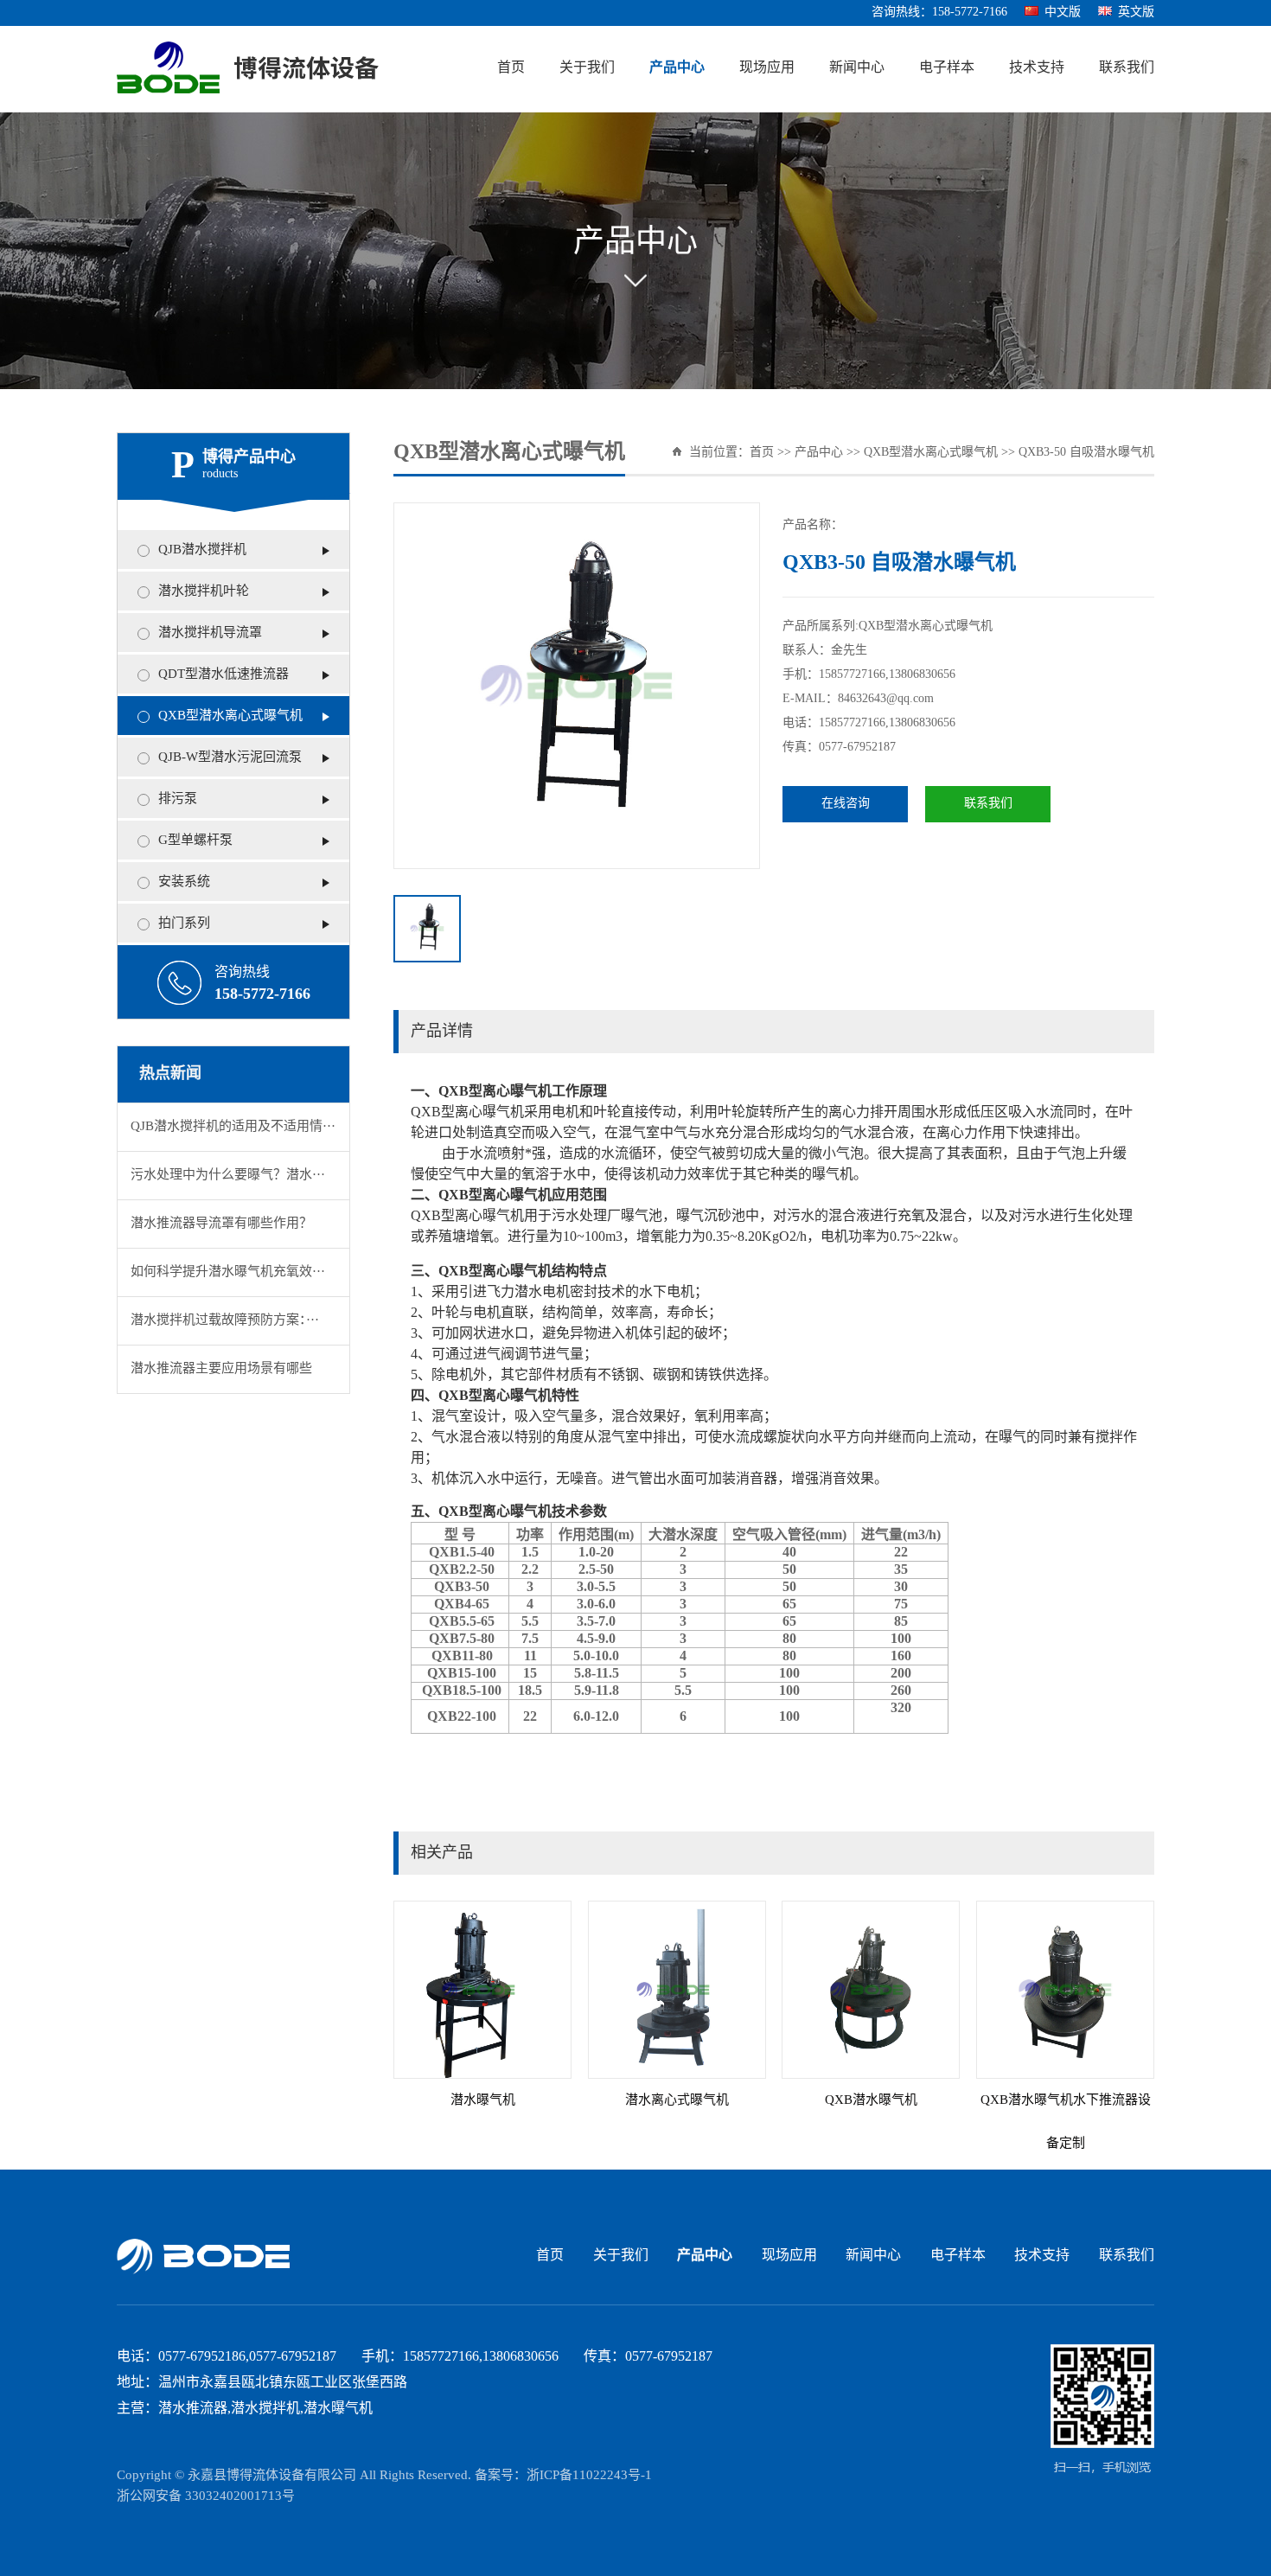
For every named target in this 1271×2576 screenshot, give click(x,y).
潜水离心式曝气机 (677, 2100)
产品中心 (677, 68)
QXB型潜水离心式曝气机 (230, 716)
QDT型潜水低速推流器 (224, 674)
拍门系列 (184, 924)
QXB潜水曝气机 (871, 2100)
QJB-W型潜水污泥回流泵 (230, 757)
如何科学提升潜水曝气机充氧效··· (228, 1272)
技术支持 (1037, 68)
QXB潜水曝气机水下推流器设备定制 (1066, 2122)
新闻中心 (857, 68)
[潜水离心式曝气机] (677, 1990)
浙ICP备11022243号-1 (589, 2476)
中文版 (1063, 13)
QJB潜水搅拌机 (202, 550)
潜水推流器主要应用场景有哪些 (221, 1369)
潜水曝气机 (483, 2100)
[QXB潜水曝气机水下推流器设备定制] (1065, 1990)
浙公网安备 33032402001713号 (206, 2496)
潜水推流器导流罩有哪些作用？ (221, 1224)
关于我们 (587, 68)
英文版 (1136, 13)
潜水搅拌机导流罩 (210, 633)
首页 (511, 68)
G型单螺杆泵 (195, 841)
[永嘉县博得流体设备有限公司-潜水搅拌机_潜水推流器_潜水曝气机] (248, 69)
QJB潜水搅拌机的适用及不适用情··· (233, 1127)
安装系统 (184, 882)
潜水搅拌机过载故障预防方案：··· (225, 1320)
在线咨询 (846, 804)
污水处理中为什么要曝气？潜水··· (228, 1175)
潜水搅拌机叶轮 (204, 591)
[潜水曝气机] (482, 1990)
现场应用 (767, 68)
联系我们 (1127, 68)
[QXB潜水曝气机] (871, 1990)
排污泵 (178, 799)
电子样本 (947, 68)
